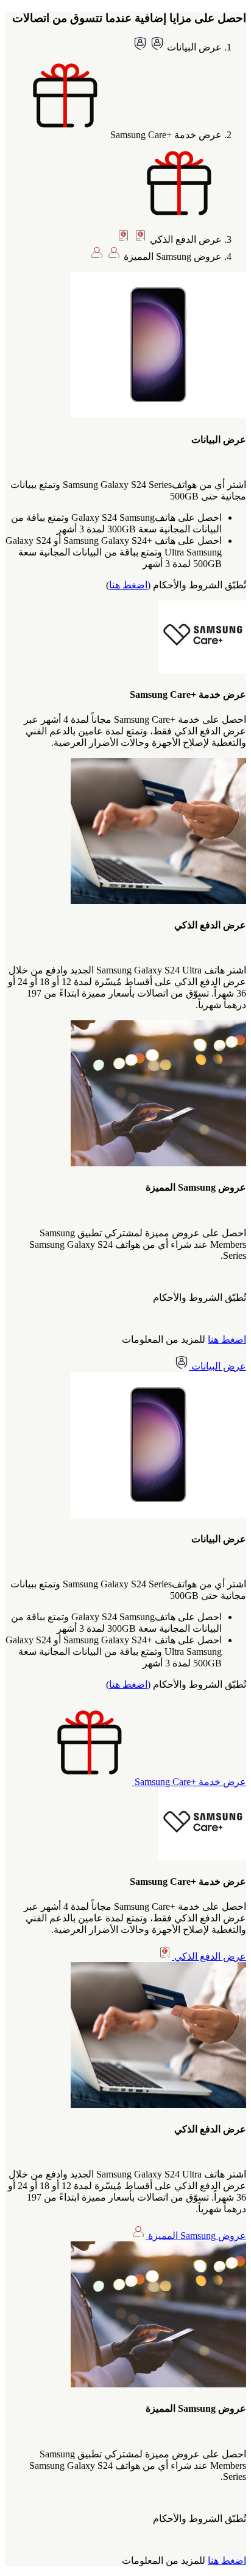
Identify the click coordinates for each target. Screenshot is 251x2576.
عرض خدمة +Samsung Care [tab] (165, 135)
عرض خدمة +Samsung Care (189, 1782)
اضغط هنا (128, 585)
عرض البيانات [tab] (193, 47)
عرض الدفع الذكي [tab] (185, 239)
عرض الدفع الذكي (209, 1956)
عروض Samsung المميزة (196, 2236)
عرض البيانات (217, 1366)
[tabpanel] (125, 431)
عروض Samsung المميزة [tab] (171, 256)
